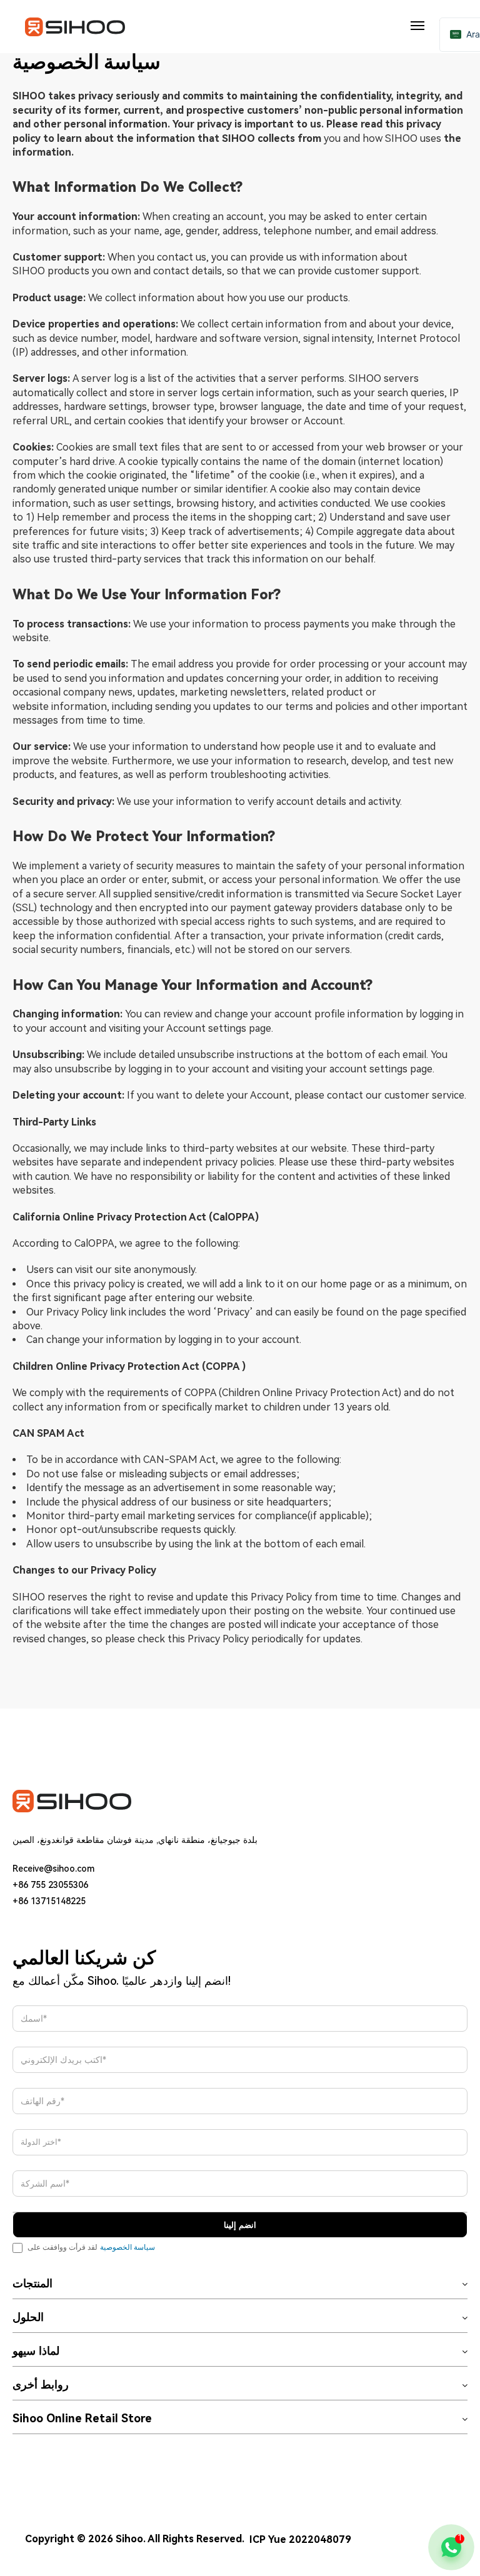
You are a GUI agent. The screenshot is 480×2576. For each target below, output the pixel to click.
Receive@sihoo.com (53, 1869)
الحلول (28, 2317)
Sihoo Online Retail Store (82, 2419)
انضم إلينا (240, 2225)
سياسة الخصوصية (127, 2247)
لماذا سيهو (36, 2351)
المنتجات (32, 2284)
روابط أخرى (41, 2385)
